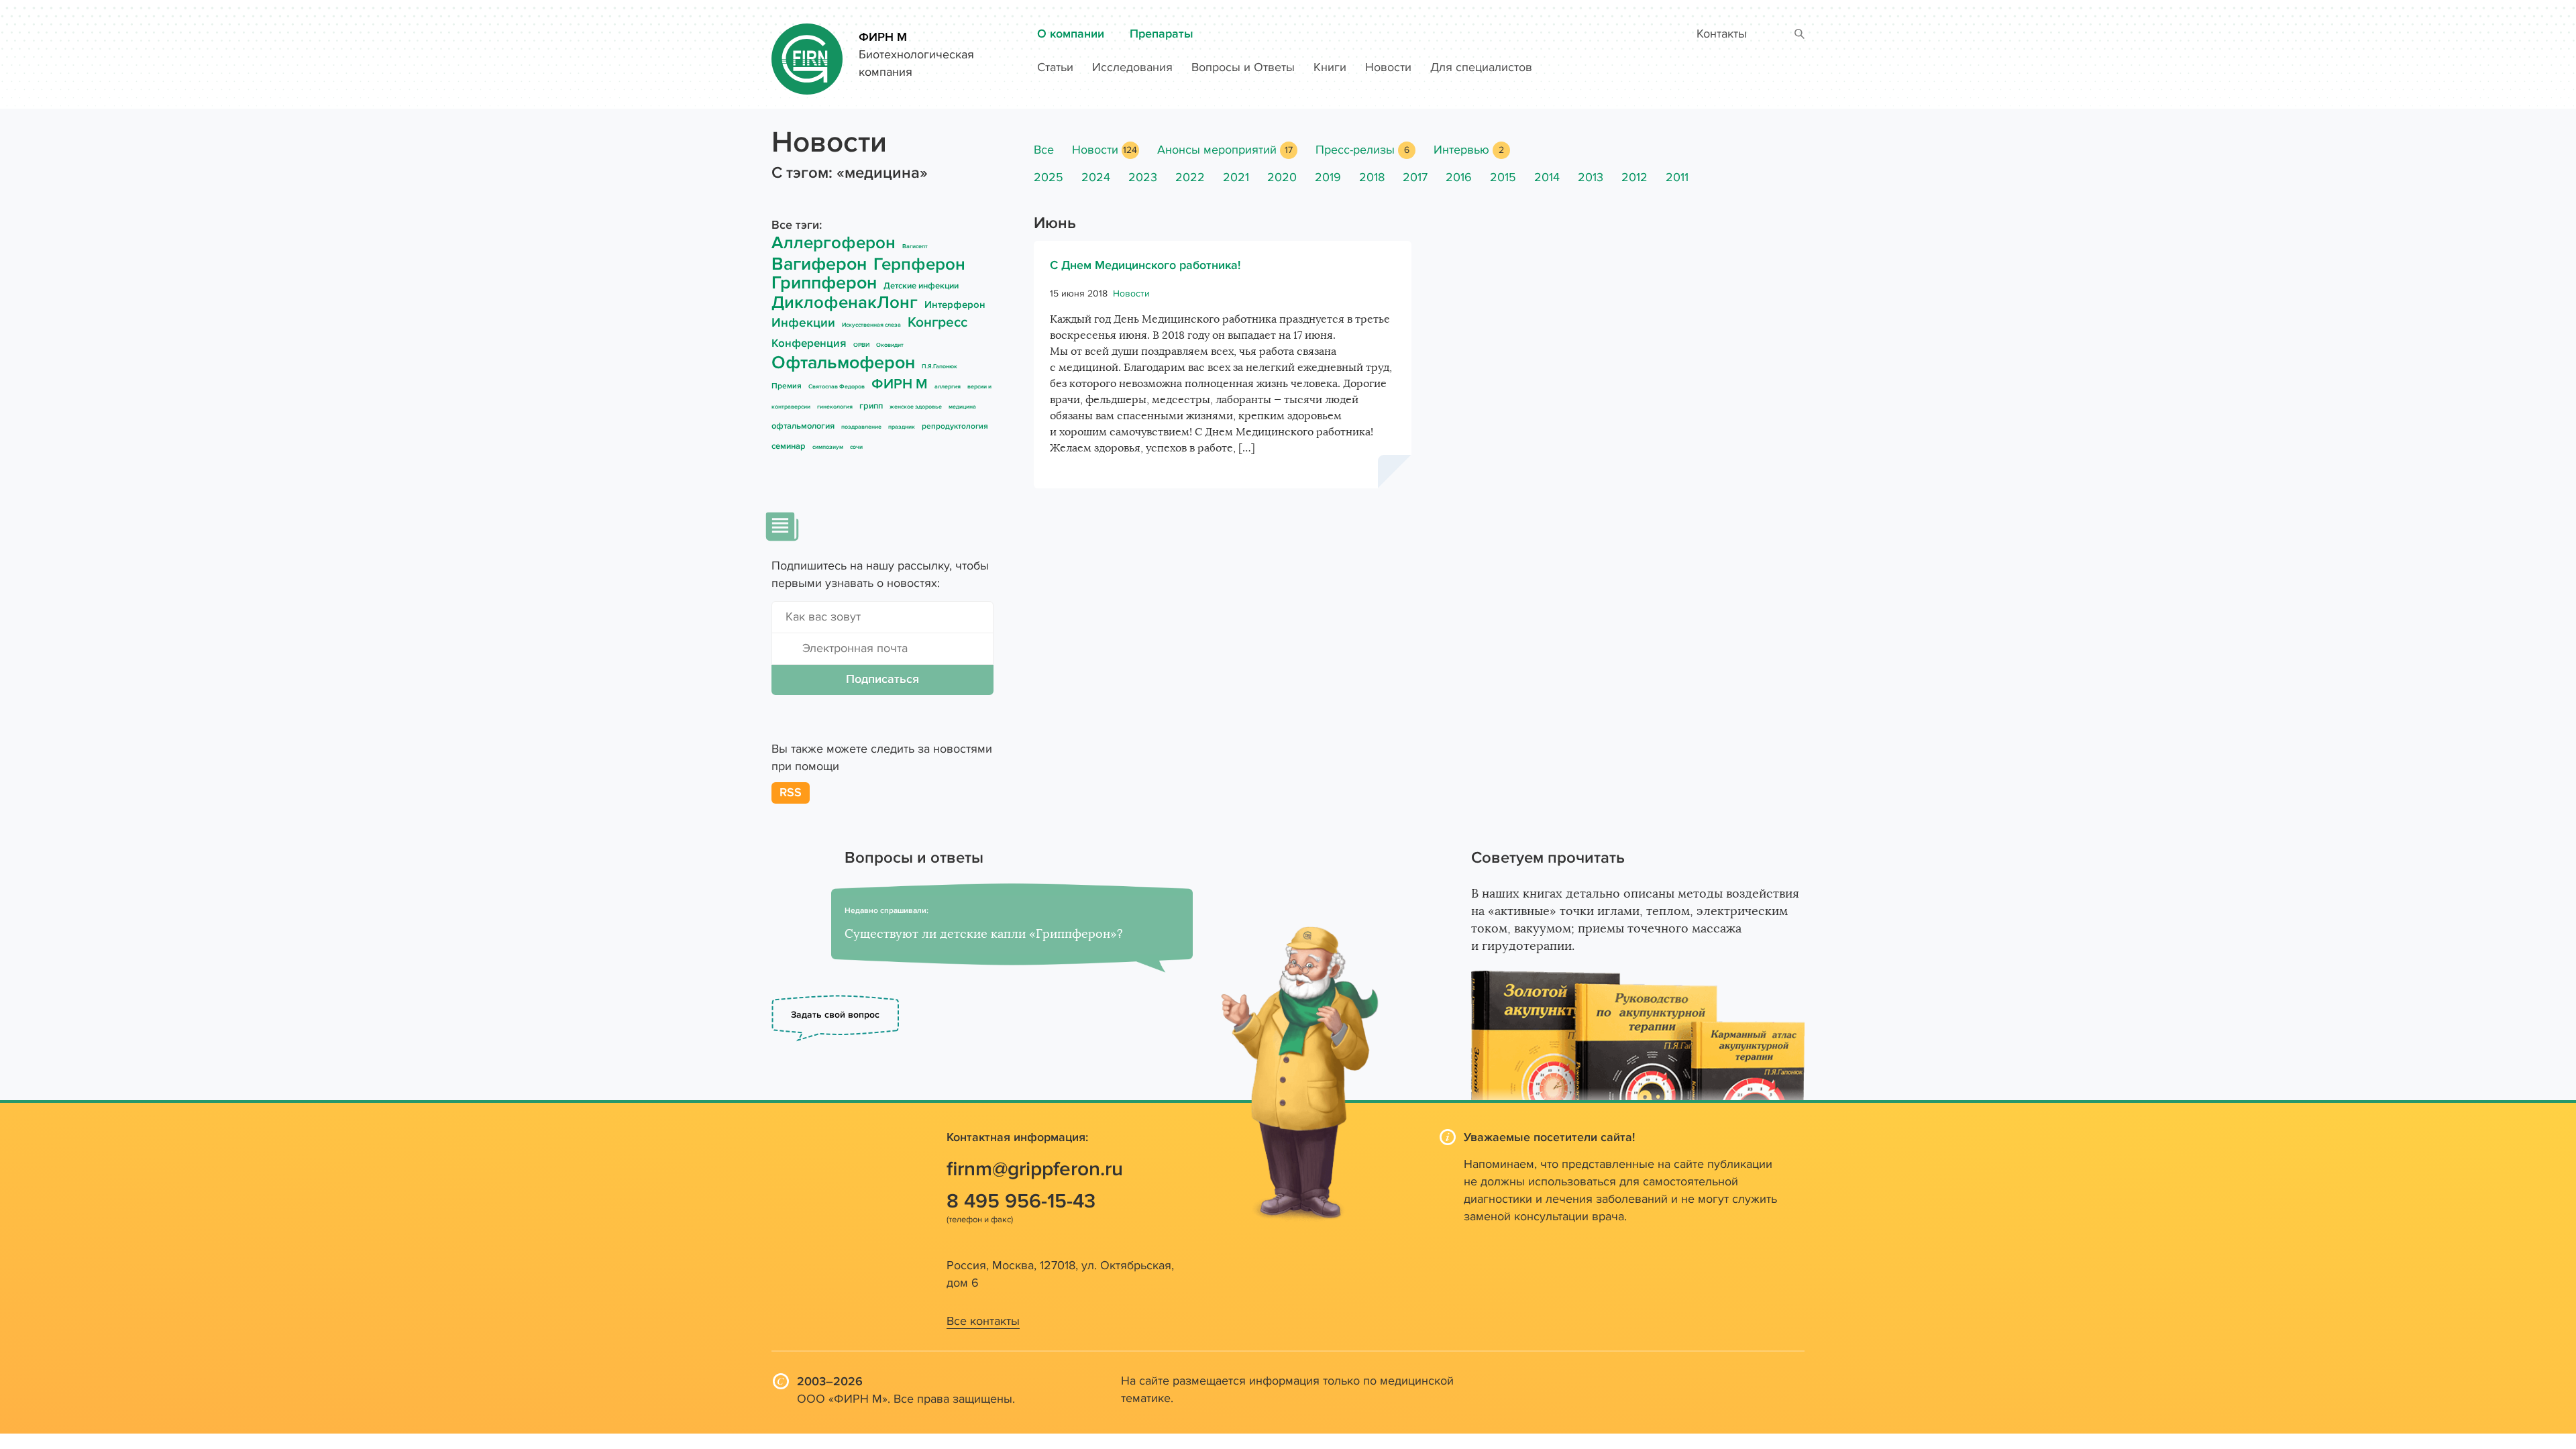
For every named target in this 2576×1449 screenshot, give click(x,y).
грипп (871, 406)
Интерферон (955, 305)
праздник (902, 427)
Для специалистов (1481, 67)
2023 (1143, 177)
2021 (1236, 177)
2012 (1634, 177)
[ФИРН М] (807, 53)
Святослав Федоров (837, 387)
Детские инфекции (921, 286)
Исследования (1132, 67)
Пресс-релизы (1355, 150)
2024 (1096, 177)
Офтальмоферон (843, 363)
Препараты (1162, 34)
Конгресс (937, 322)
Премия (787, 386)
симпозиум (828, 447)
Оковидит (890, 345)
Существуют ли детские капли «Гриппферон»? (984, 934)
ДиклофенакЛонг (845, 303)
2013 (1591, 177)
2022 (1190, 177)
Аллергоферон (834, 243)
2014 (1547, 177)
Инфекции (803, 323)
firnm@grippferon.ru (1035, 1169)
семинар (789, 446)
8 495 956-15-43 (1021, 1201)
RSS (791, 793)
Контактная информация (1016, 1137)
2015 (1503, 177)
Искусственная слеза (871, 325)
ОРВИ (861, 345)
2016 (1459, 177)
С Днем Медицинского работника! (1145, 265)
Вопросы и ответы (914, 858)
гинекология (835, 407)
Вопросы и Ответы (1243, 67)
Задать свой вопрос (835, 1015)
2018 (1372, 177)
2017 (1415, 177)
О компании (1071, 34)
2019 (1328, 177)
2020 (1282, 177)
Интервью (1461, 150)
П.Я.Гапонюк (940, 367)
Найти (1800, 35)
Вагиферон (819, 264)
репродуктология (955, 426)
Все (1044, 150)
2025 (1049, 177)
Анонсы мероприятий (1217, 150)
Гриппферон (824, 283)
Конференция (809, 343)
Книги (1330, 67)
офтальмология (803, 426)
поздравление (861, 427)
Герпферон (919, 264)
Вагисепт (915, 247)
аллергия (948, 387)
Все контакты (983, 1321)
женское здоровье (916, 407)
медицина (962, 407)
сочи (856, 447)
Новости (1388, 67)
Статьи (1055, 67)
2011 (1677, 177)
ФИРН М (883, 37)
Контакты (1722, 34)
